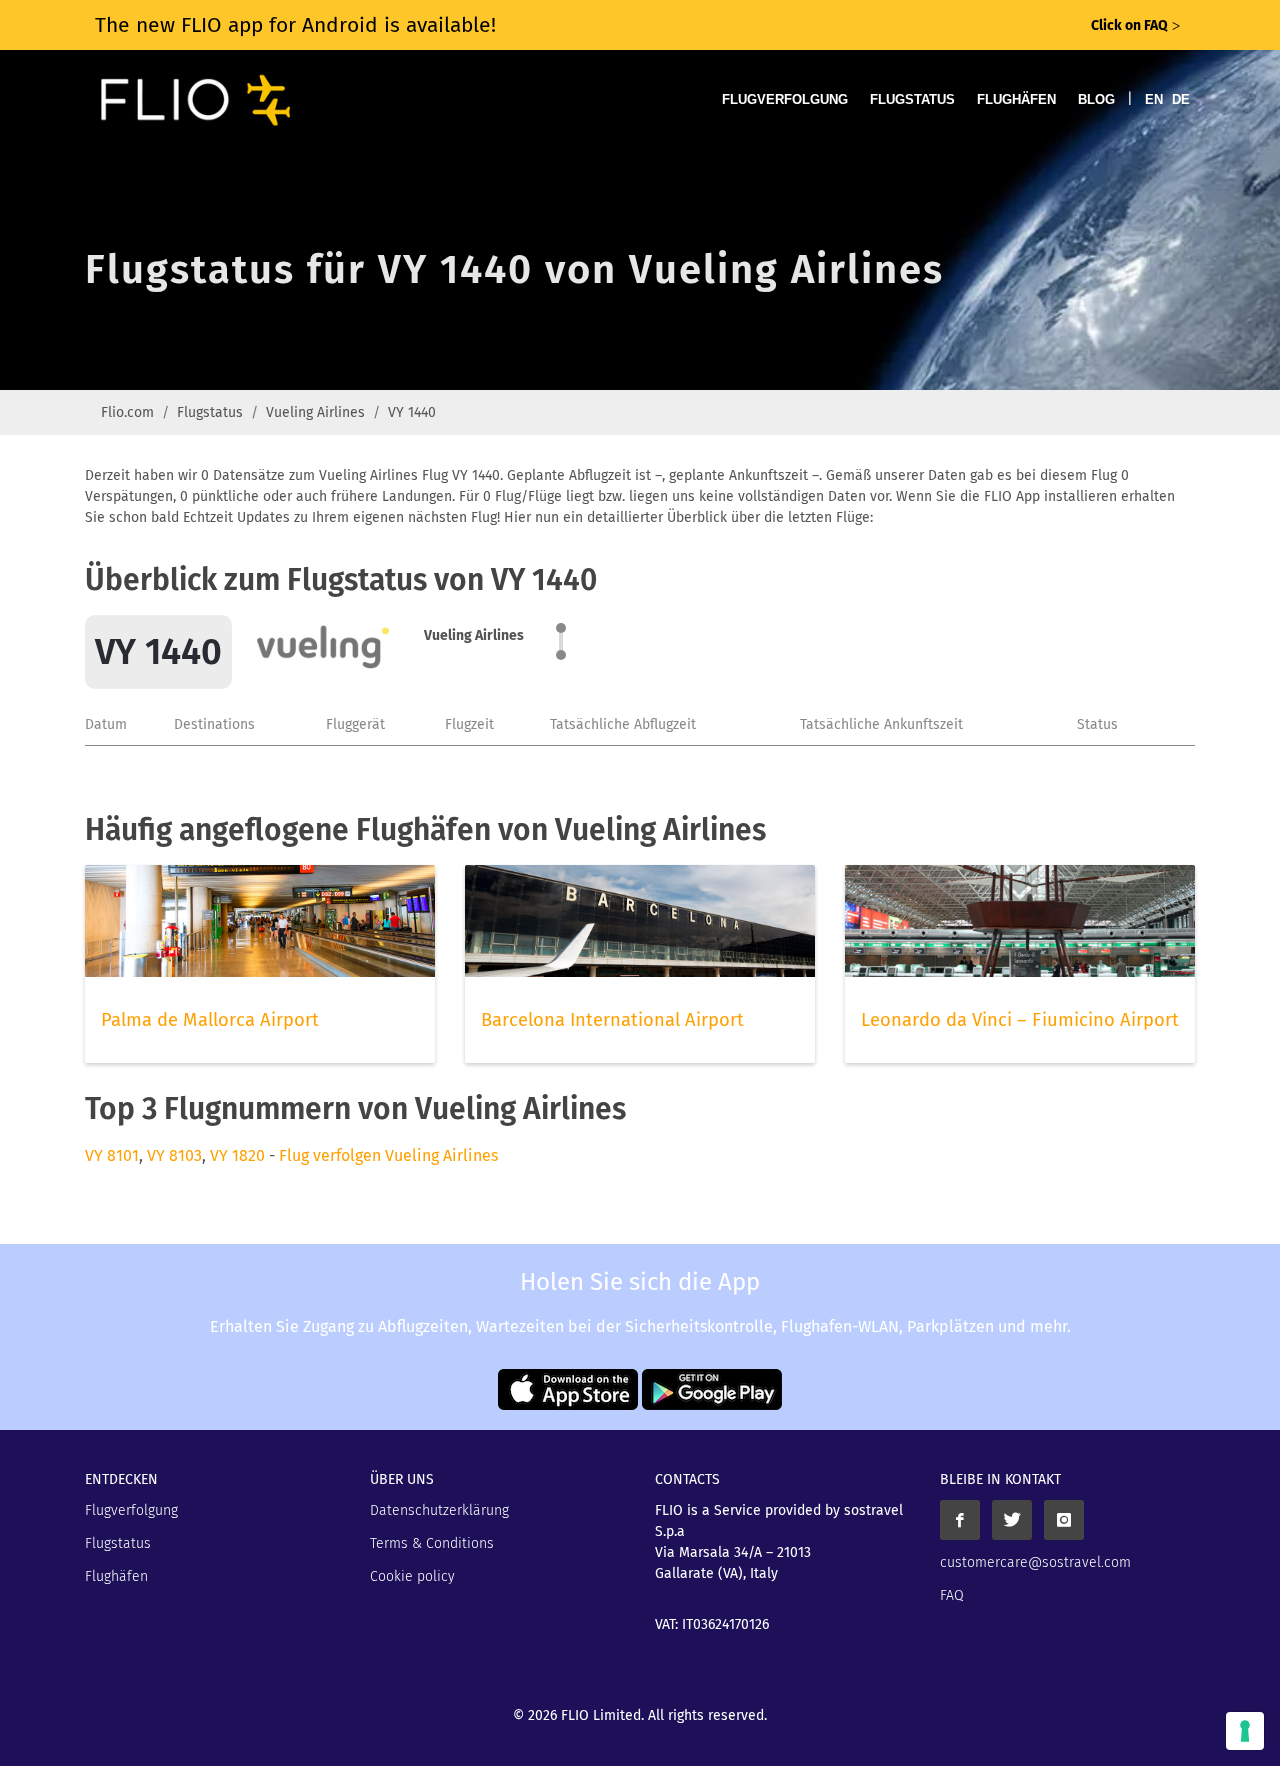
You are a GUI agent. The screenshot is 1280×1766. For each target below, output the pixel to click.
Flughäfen (1016, 99)
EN (1154, 99)
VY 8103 (174, 1155)
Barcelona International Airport (612, 1020)
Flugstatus (912, 99)
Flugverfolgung (785, 99)
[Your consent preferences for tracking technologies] (1245, 1731)
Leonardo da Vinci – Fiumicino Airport (1020, 1020)
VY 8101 (112, 1155)
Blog (1096, 99)
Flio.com (127, 412)
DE (1181, 99)
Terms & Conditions (432, 1543)
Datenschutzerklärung (439, 1510)
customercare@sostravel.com (1035, 1562)
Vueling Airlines (315, 412)
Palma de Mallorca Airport (210, 1020)
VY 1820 (237, 1155)
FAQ (952, 1595)
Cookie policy (412, 1576)
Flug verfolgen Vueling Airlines (388, 1155)
